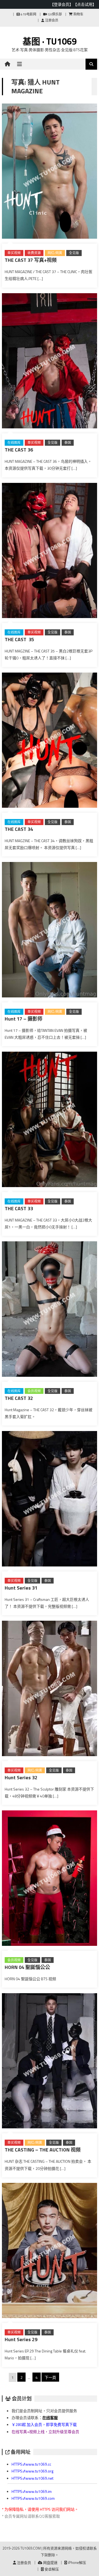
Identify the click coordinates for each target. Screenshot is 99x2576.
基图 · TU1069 (50, 41)
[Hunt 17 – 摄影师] (50, 931)
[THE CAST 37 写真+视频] (50, 172)
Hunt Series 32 (21, 1777)
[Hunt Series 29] (50, 2252)
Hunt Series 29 (21, 2339)
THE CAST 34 (19, 829)
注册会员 (51, 20)
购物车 (78, 14)
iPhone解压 (77, 2563)
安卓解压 (51, 2569)
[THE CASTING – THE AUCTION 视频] (50, 2062)
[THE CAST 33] (50, 1120)
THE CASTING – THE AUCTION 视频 (43, 2150)
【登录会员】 (62, 4)
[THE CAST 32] (50, 1310)
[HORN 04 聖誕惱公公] (50, 1879)
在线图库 (14, 443)
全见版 (74, 253)
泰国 (68, 443)
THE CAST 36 (19, 450)
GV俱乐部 (54, 14)
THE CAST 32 (19, 1398)
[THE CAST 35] (50, 552)
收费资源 (34, 253)
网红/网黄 (55, 253)
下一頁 (50, 2377)
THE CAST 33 (19, 1208)
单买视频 (14, 253)
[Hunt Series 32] (50, 1690)
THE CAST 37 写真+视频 (31, 260)
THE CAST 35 (19, 639)
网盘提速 (50, 2563)
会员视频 (34, 1391)
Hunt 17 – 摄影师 (24, 1019)
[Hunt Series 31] (50, 1500)
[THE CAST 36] (50, 362)
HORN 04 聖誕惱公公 (27, 1967)
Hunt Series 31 (21, 1588)
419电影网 (28, 14)
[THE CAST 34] (50, 741)
